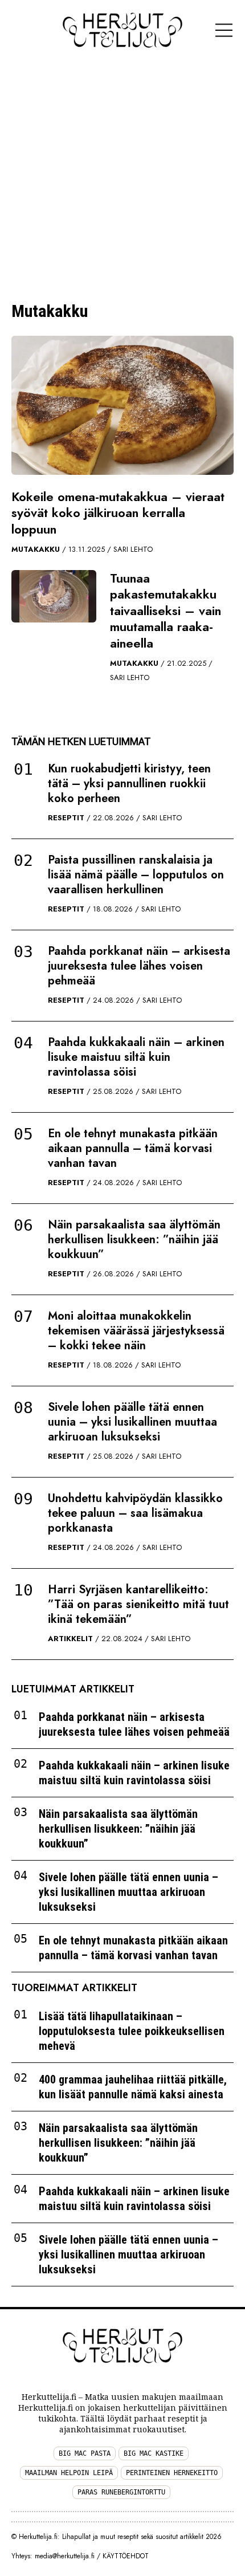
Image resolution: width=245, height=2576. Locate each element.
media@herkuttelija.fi (65, 2556)
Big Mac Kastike (154, 2453)
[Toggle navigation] (224, 30)
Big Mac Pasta (85, 2453)
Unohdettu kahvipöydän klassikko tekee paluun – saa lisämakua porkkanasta (135, 1513)
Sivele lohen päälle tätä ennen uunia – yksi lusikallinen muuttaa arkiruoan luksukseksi (132, 1422)
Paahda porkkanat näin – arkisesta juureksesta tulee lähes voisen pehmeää (139, 966)
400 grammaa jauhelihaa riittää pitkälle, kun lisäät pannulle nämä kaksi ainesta (133, 2087)
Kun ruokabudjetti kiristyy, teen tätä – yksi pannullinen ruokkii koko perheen (129, 784)
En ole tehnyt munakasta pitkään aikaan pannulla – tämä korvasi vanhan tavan (133, 1148)
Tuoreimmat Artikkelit (74, 1988)
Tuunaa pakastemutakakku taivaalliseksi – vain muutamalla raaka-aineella (166, 611)
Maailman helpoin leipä (69, 2473)
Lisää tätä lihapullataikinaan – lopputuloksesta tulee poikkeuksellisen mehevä (132, 2031)
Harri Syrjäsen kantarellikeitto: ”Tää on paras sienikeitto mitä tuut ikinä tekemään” (138, 1604)
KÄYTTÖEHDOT (126, 2556)
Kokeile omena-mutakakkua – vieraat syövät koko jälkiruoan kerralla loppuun (118, 513)
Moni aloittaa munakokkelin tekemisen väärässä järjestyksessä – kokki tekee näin (136, 1331)
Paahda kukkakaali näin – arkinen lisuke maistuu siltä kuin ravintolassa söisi (136, 1057)
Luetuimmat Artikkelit (73, 1689)
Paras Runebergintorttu (121, 2492)
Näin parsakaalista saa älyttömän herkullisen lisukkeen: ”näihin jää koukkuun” (134, 1240)
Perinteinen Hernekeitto (172, 2473)
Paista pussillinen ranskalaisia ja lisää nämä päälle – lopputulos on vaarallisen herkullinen (136, 875)
